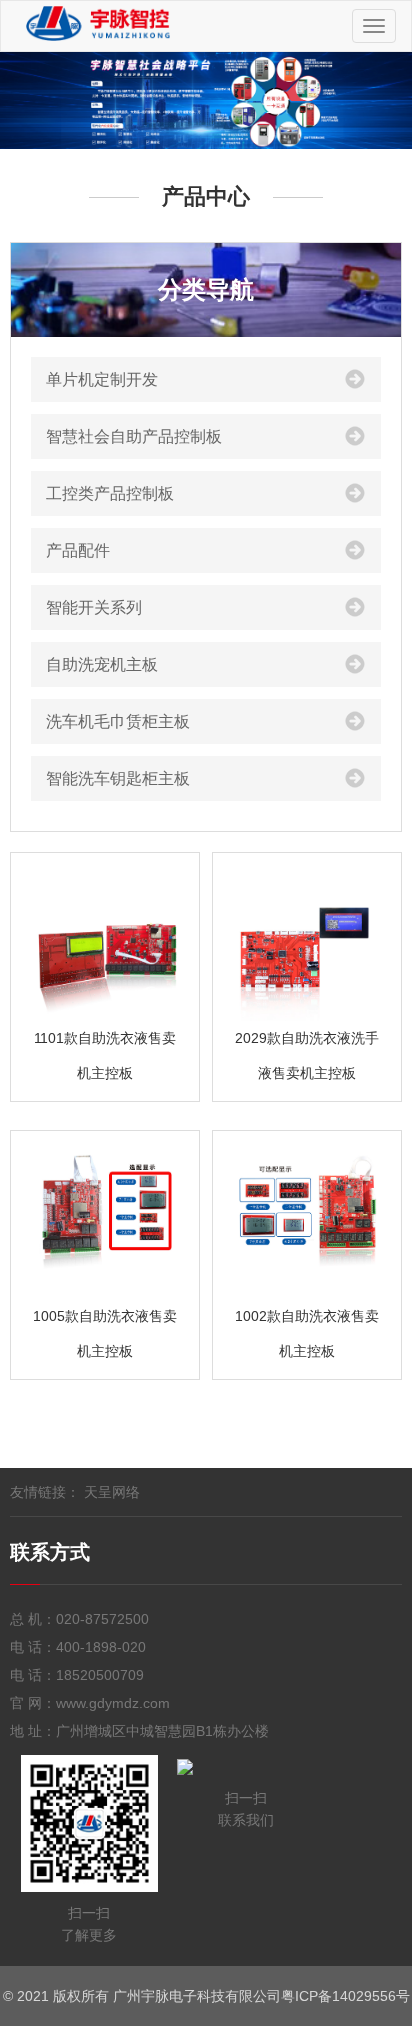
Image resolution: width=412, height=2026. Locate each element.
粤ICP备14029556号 (345, 1996)
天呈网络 (112, 1492)
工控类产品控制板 (110, 493)
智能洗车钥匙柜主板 (118, 778)
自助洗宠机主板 (102, 664)
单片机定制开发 (102, 379)
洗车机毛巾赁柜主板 (118, 721)
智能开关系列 (94, 607)
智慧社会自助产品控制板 (134, 436)
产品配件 (78, 550)
